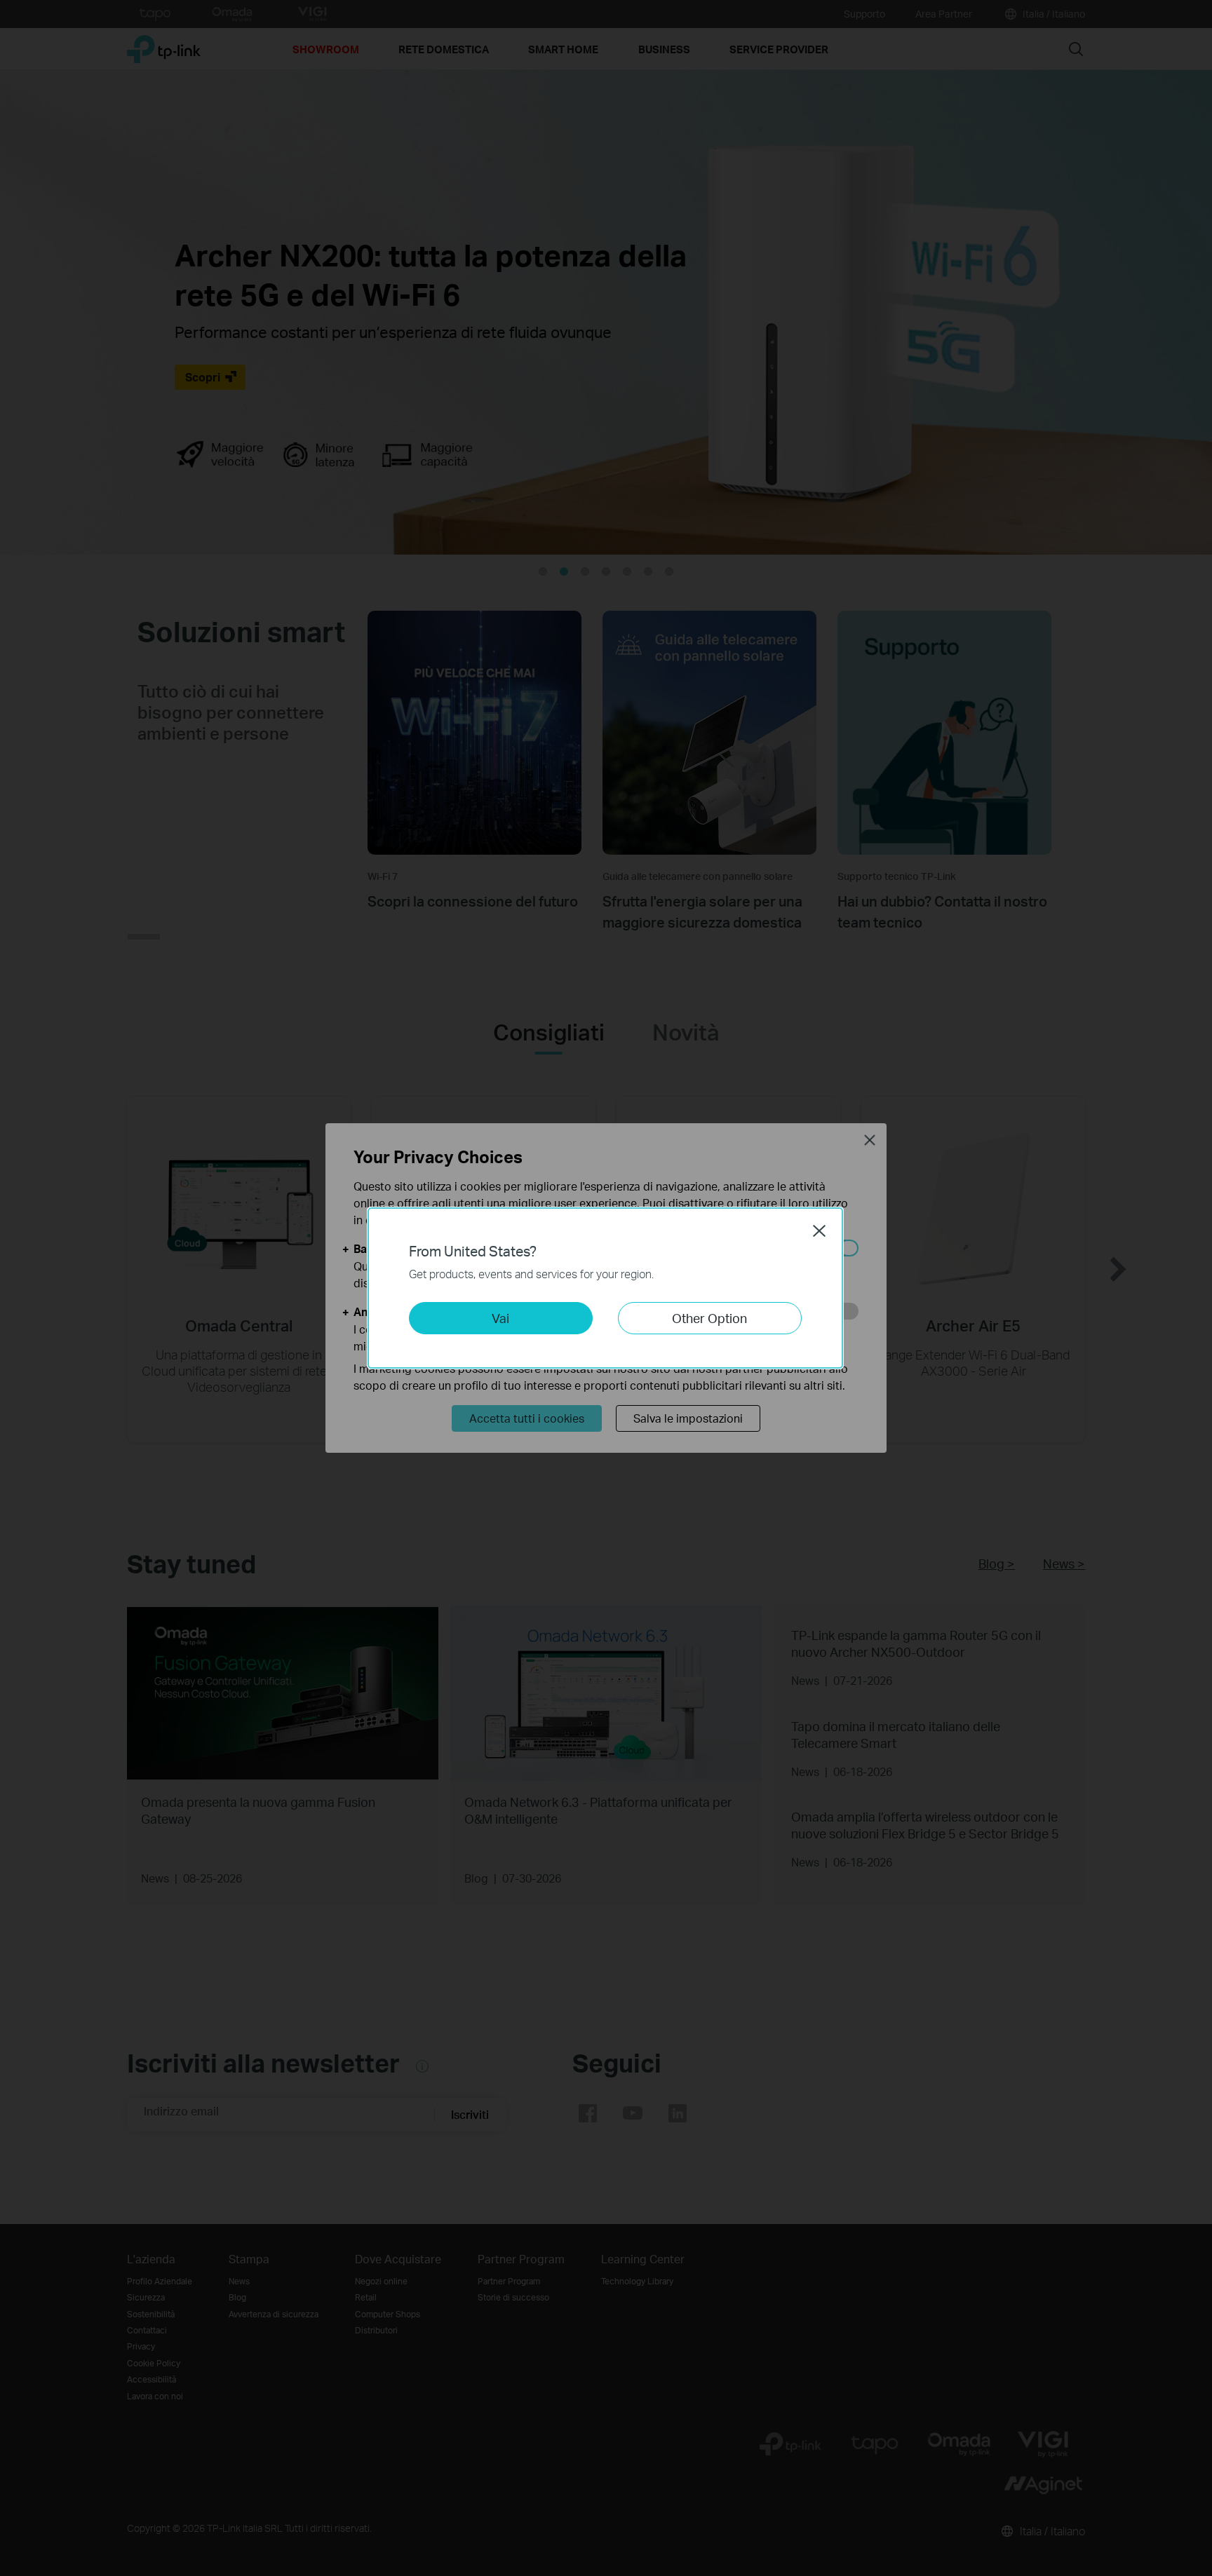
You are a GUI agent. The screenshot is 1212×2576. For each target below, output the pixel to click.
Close (819, 1231)
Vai (500, 1318)
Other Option (709, 1318)
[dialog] (606, 1288)
